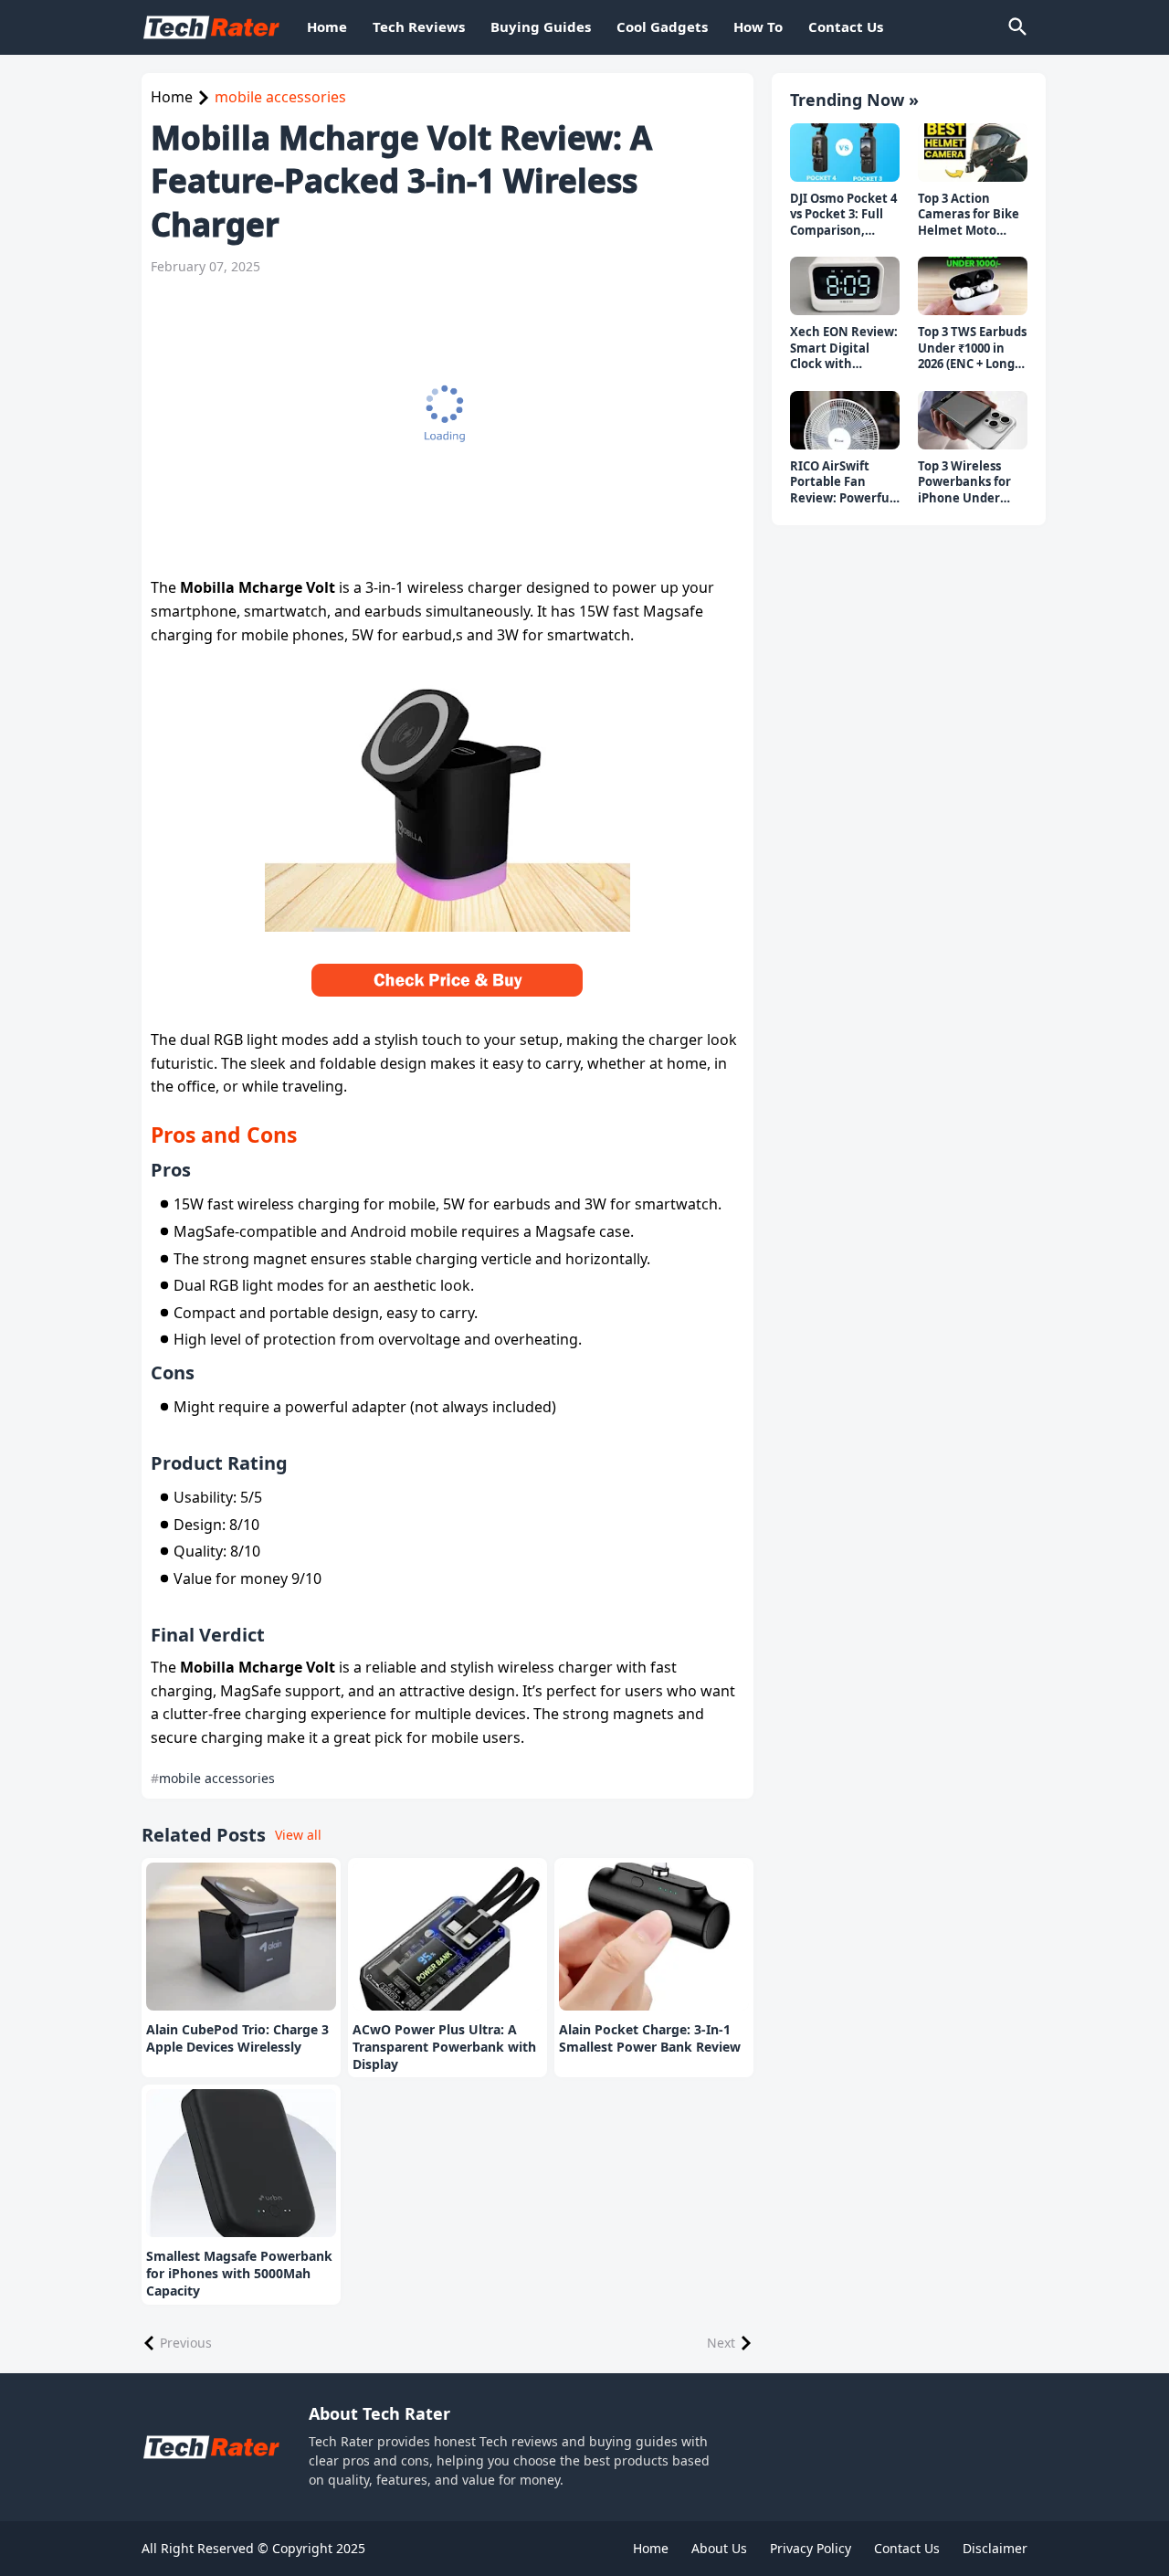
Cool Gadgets (662, 26)
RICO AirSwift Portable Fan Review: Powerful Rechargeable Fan (844, 483)
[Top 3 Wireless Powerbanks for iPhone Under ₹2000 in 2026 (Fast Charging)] (973, 420)
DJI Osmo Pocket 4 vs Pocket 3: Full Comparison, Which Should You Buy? (843, 215)
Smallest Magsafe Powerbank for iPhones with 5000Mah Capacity (239, 2274)
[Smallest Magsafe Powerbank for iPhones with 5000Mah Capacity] (241, 2163)
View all (298, 1835)
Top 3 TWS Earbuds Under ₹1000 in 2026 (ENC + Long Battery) (972, 348)
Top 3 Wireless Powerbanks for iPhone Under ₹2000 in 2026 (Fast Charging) (971, 483)
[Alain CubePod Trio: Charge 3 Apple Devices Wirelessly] (241, 1937)
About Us (719, 2548)
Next (721, 2343)
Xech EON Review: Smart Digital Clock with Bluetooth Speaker (844, 348)
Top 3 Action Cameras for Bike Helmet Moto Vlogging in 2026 (969, 215)
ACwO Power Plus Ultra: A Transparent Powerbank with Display (444, 2047)
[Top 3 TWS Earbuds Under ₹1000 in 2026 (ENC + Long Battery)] (973, 286)
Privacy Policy (811, 2548)
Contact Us (846, 26)
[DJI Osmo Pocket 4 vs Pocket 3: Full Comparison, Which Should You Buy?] (845, 153)
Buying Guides (541, 26)
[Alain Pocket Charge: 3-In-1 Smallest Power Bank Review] (654, 1937)
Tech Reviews (419, 26)
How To (758, 26)
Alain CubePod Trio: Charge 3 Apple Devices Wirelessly (237, 2038)
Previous (186, 2343)
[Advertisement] (448, 426)
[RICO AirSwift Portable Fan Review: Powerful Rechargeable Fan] (845, 420)
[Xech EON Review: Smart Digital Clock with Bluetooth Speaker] (845, 286)
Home (327, 26)
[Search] (1016, 27)
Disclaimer (995, 2548)
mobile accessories (280, 97)
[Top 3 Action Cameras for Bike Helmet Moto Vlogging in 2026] (973, 153)
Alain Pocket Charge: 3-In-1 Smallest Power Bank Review (650, 2038)
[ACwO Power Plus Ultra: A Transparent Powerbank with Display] (448, 1937)
